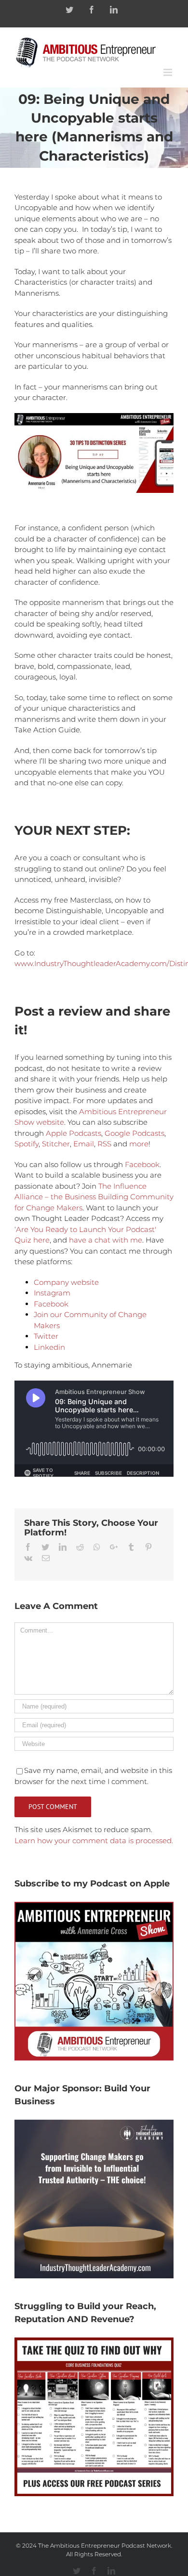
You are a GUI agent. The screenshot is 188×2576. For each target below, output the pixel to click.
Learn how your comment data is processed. (94, 1841)
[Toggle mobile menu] (168, 72)
